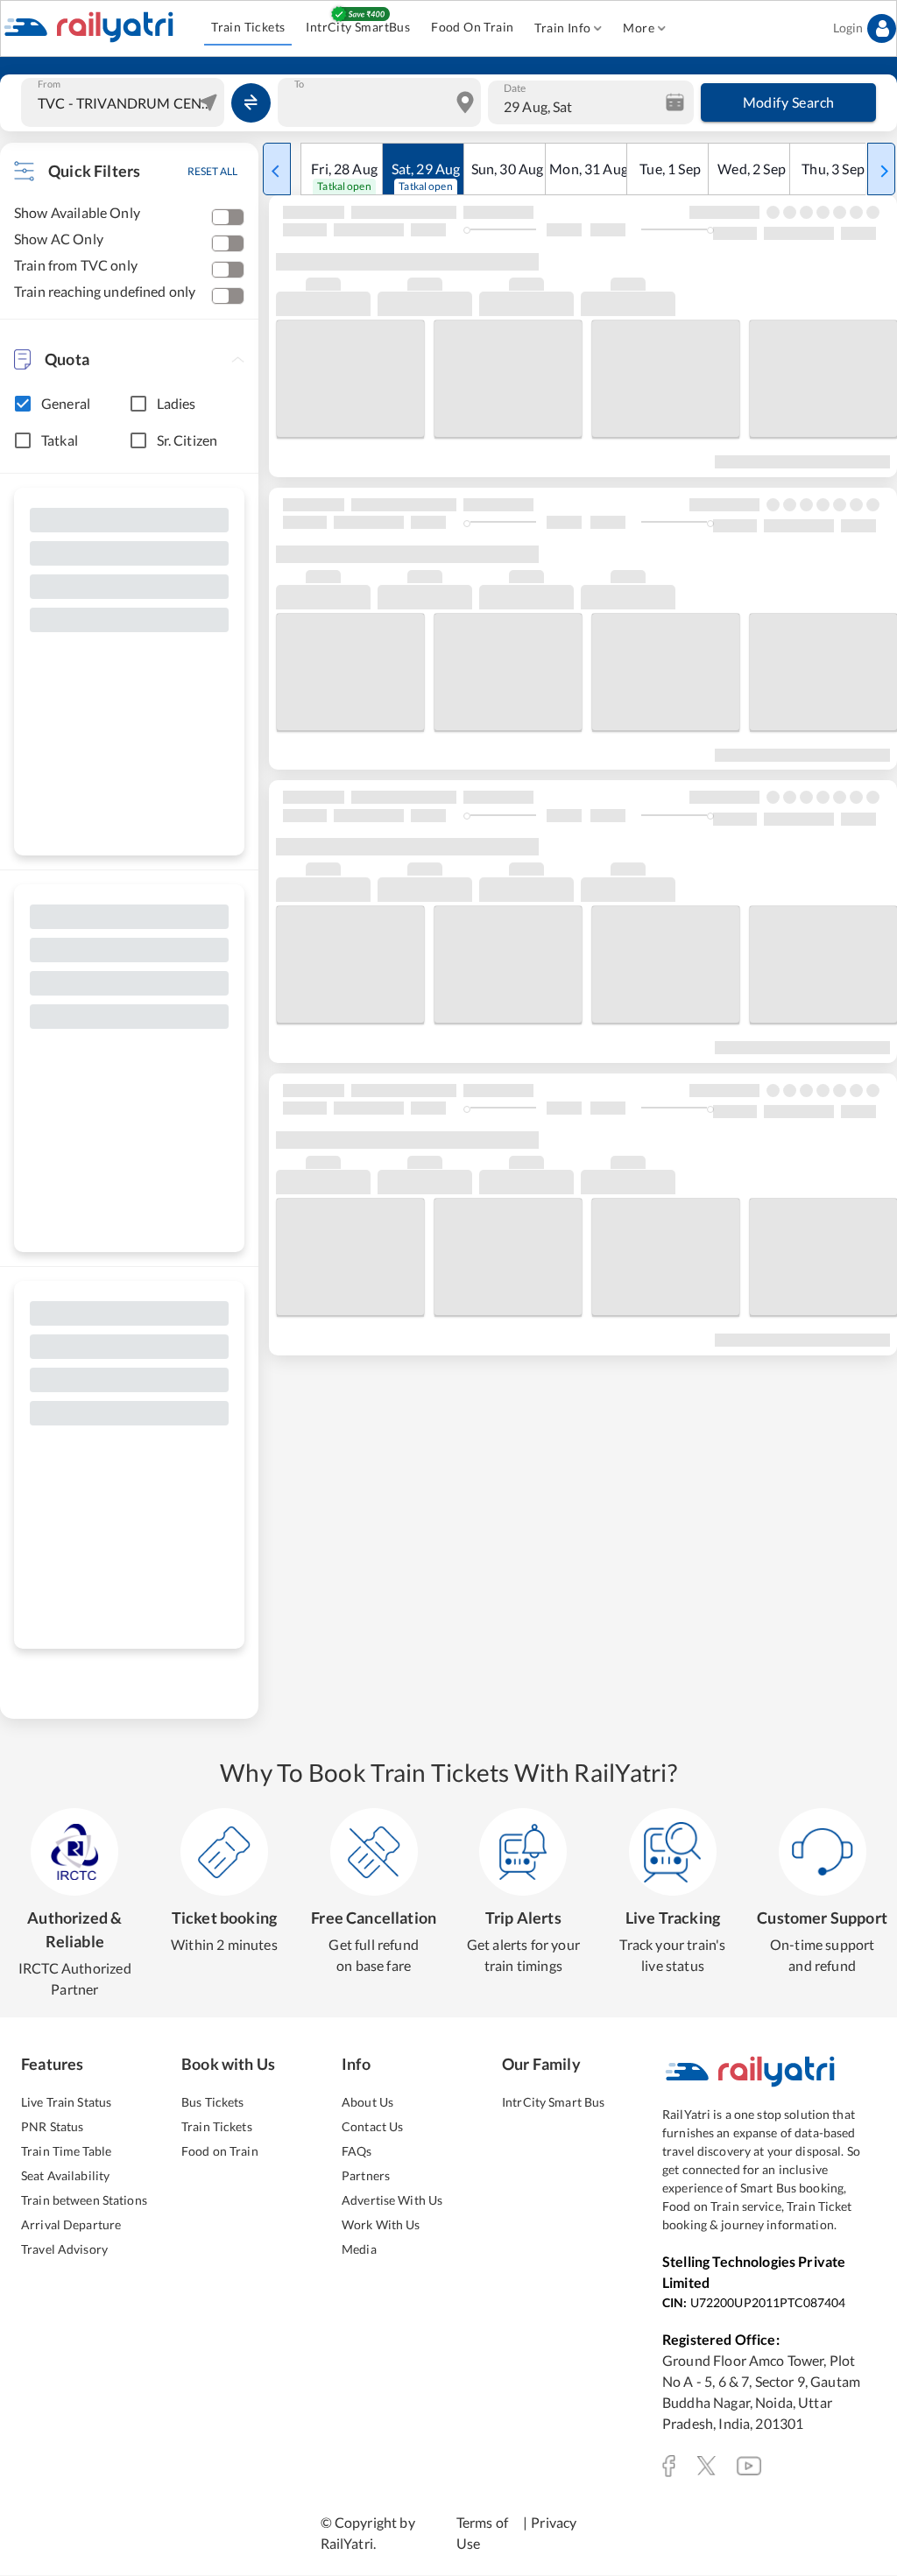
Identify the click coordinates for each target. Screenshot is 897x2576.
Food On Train (472, 27)
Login (848, 28)
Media (359, 2249)
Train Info (562, 28)
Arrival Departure (71, 2224)
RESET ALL (212, 171)
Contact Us (372, 2126)
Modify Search (789, 102)
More (639, 28)
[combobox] (125, 102)
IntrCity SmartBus (358, 27)
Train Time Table (66, 2151)
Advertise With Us (392, 2200)
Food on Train (220, 2151)
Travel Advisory (64, 2249)
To (299, 84)
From (49, 84)
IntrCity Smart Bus (553, 2102)
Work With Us (381, 2224)
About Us (367, 2102)
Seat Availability (65, 2175)
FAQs (357, 2151)
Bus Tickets (212, 2102)
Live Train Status (66, 2102)
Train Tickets (248, 27)
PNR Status (52, 2126)
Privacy (554, 2522)
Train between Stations (84, 2200)
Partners (366, 2175)
